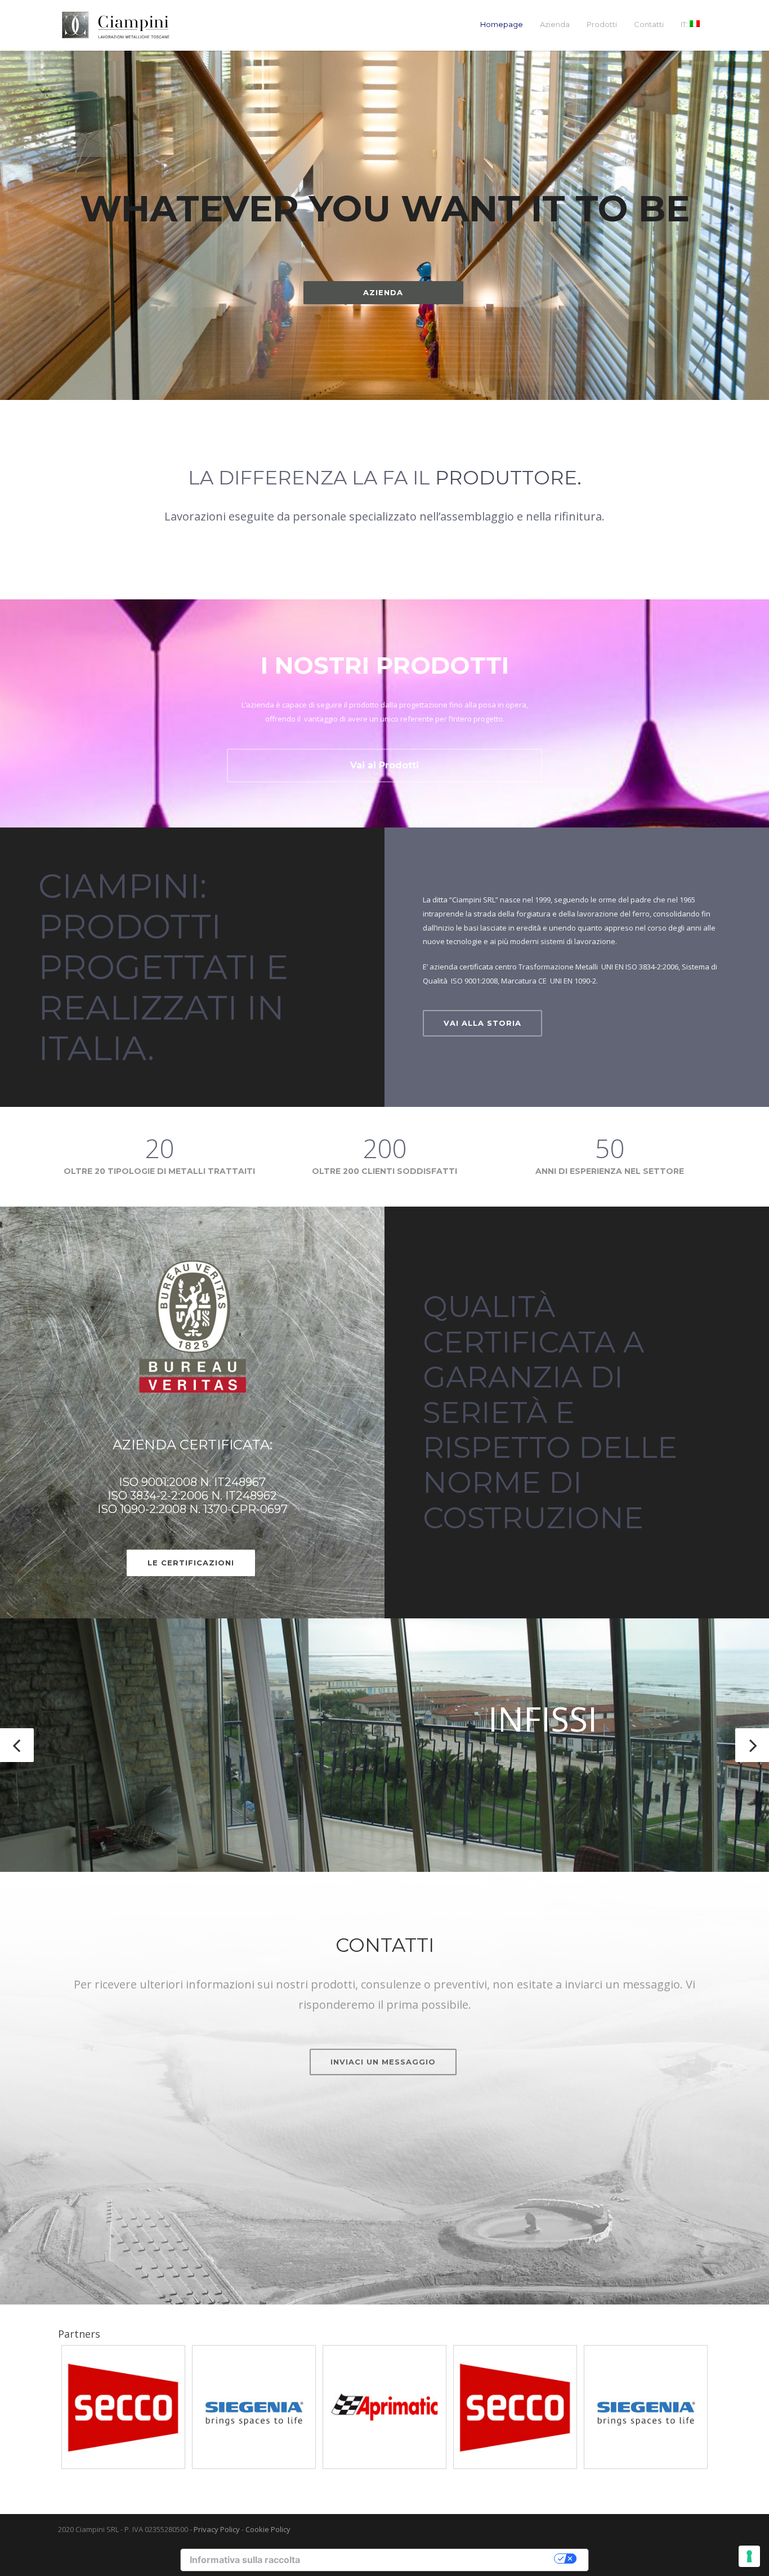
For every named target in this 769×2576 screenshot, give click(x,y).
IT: (685, 24)
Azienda (555, 24)
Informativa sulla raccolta (245, 2560)
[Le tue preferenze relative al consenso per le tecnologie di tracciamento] (749, 2556)
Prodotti (602, 24)
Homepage (502, 24)
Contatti (649, 24)
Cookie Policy (268, 2529)
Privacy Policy (217, 2529)
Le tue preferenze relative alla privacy (433, 2559)
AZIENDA (383, 292)
